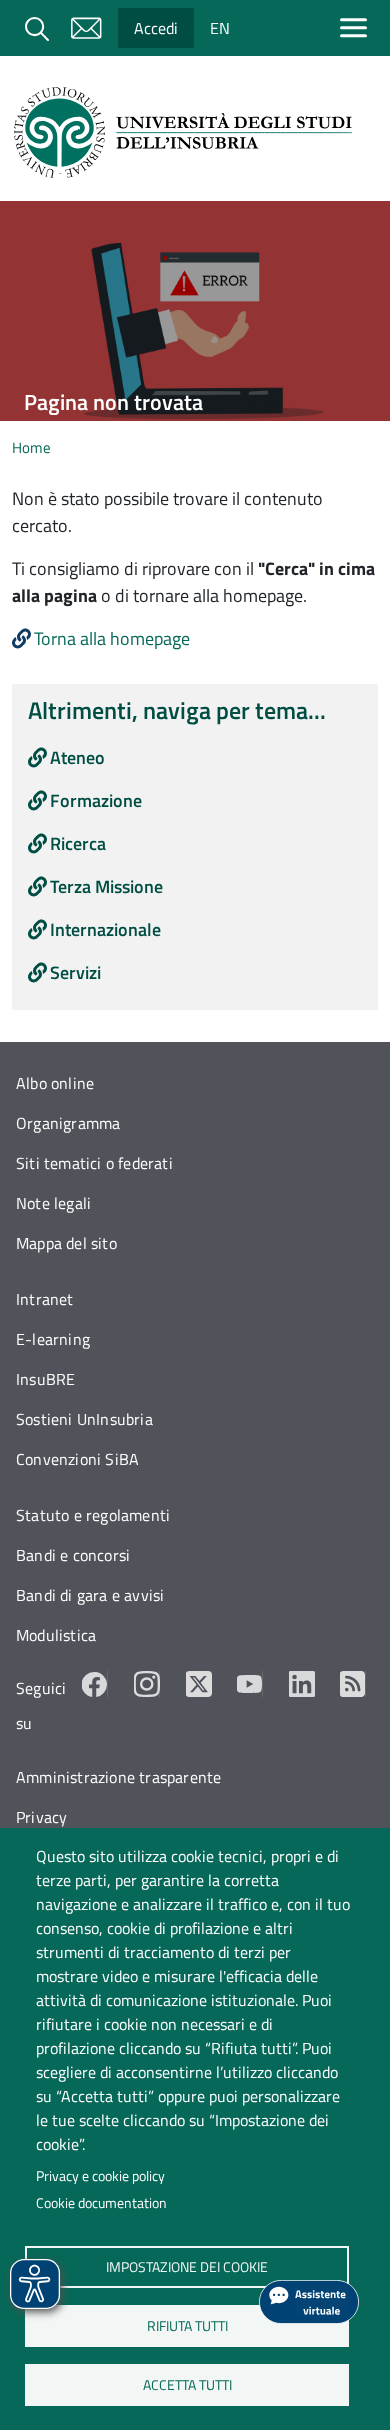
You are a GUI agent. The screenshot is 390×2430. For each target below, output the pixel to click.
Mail (86, 28)
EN (220, 28)
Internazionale (105, 929)
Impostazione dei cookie (187, 2266)
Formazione (96, 800)
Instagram (147, 1684)
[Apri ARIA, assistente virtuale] (309, 2302)
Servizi (75, 972)
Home (31, 447)
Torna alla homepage (112, 638)
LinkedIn (302, 1684)
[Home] (187, 132)
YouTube (250, 1684)
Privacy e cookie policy (100, 2176)
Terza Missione (106, 886)
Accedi (156, 28)
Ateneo (77, 757)
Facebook (95, 1684)
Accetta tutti (186, 2384)
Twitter (199, 1684)
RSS (353, 1684)
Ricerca (78, 843)
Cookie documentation (101, 2203)
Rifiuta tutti (186, 2325)
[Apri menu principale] (357, 27)
